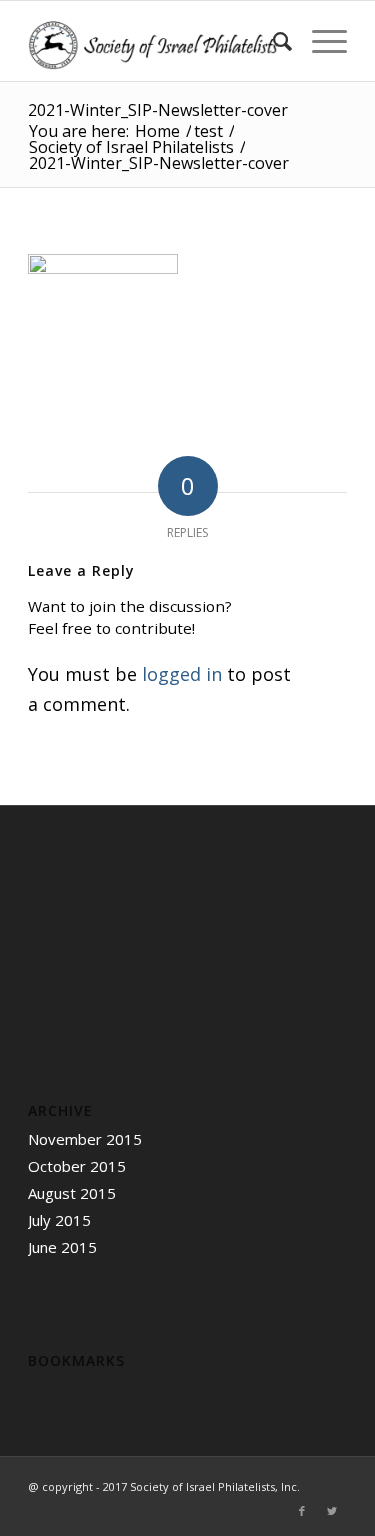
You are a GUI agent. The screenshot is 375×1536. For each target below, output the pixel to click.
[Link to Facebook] (302, 1511)
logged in (182, 674)
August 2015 (72, 1193)
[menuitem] (272, 41)
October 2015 (77, 1166)
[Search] (272, 41)
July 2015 (59, 1220)
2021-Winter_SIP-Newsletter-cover (158, 110)
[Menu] (319, 41)
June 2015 (62, 1247)
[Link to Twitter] (332, 1511)
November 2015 (85, 1139)
